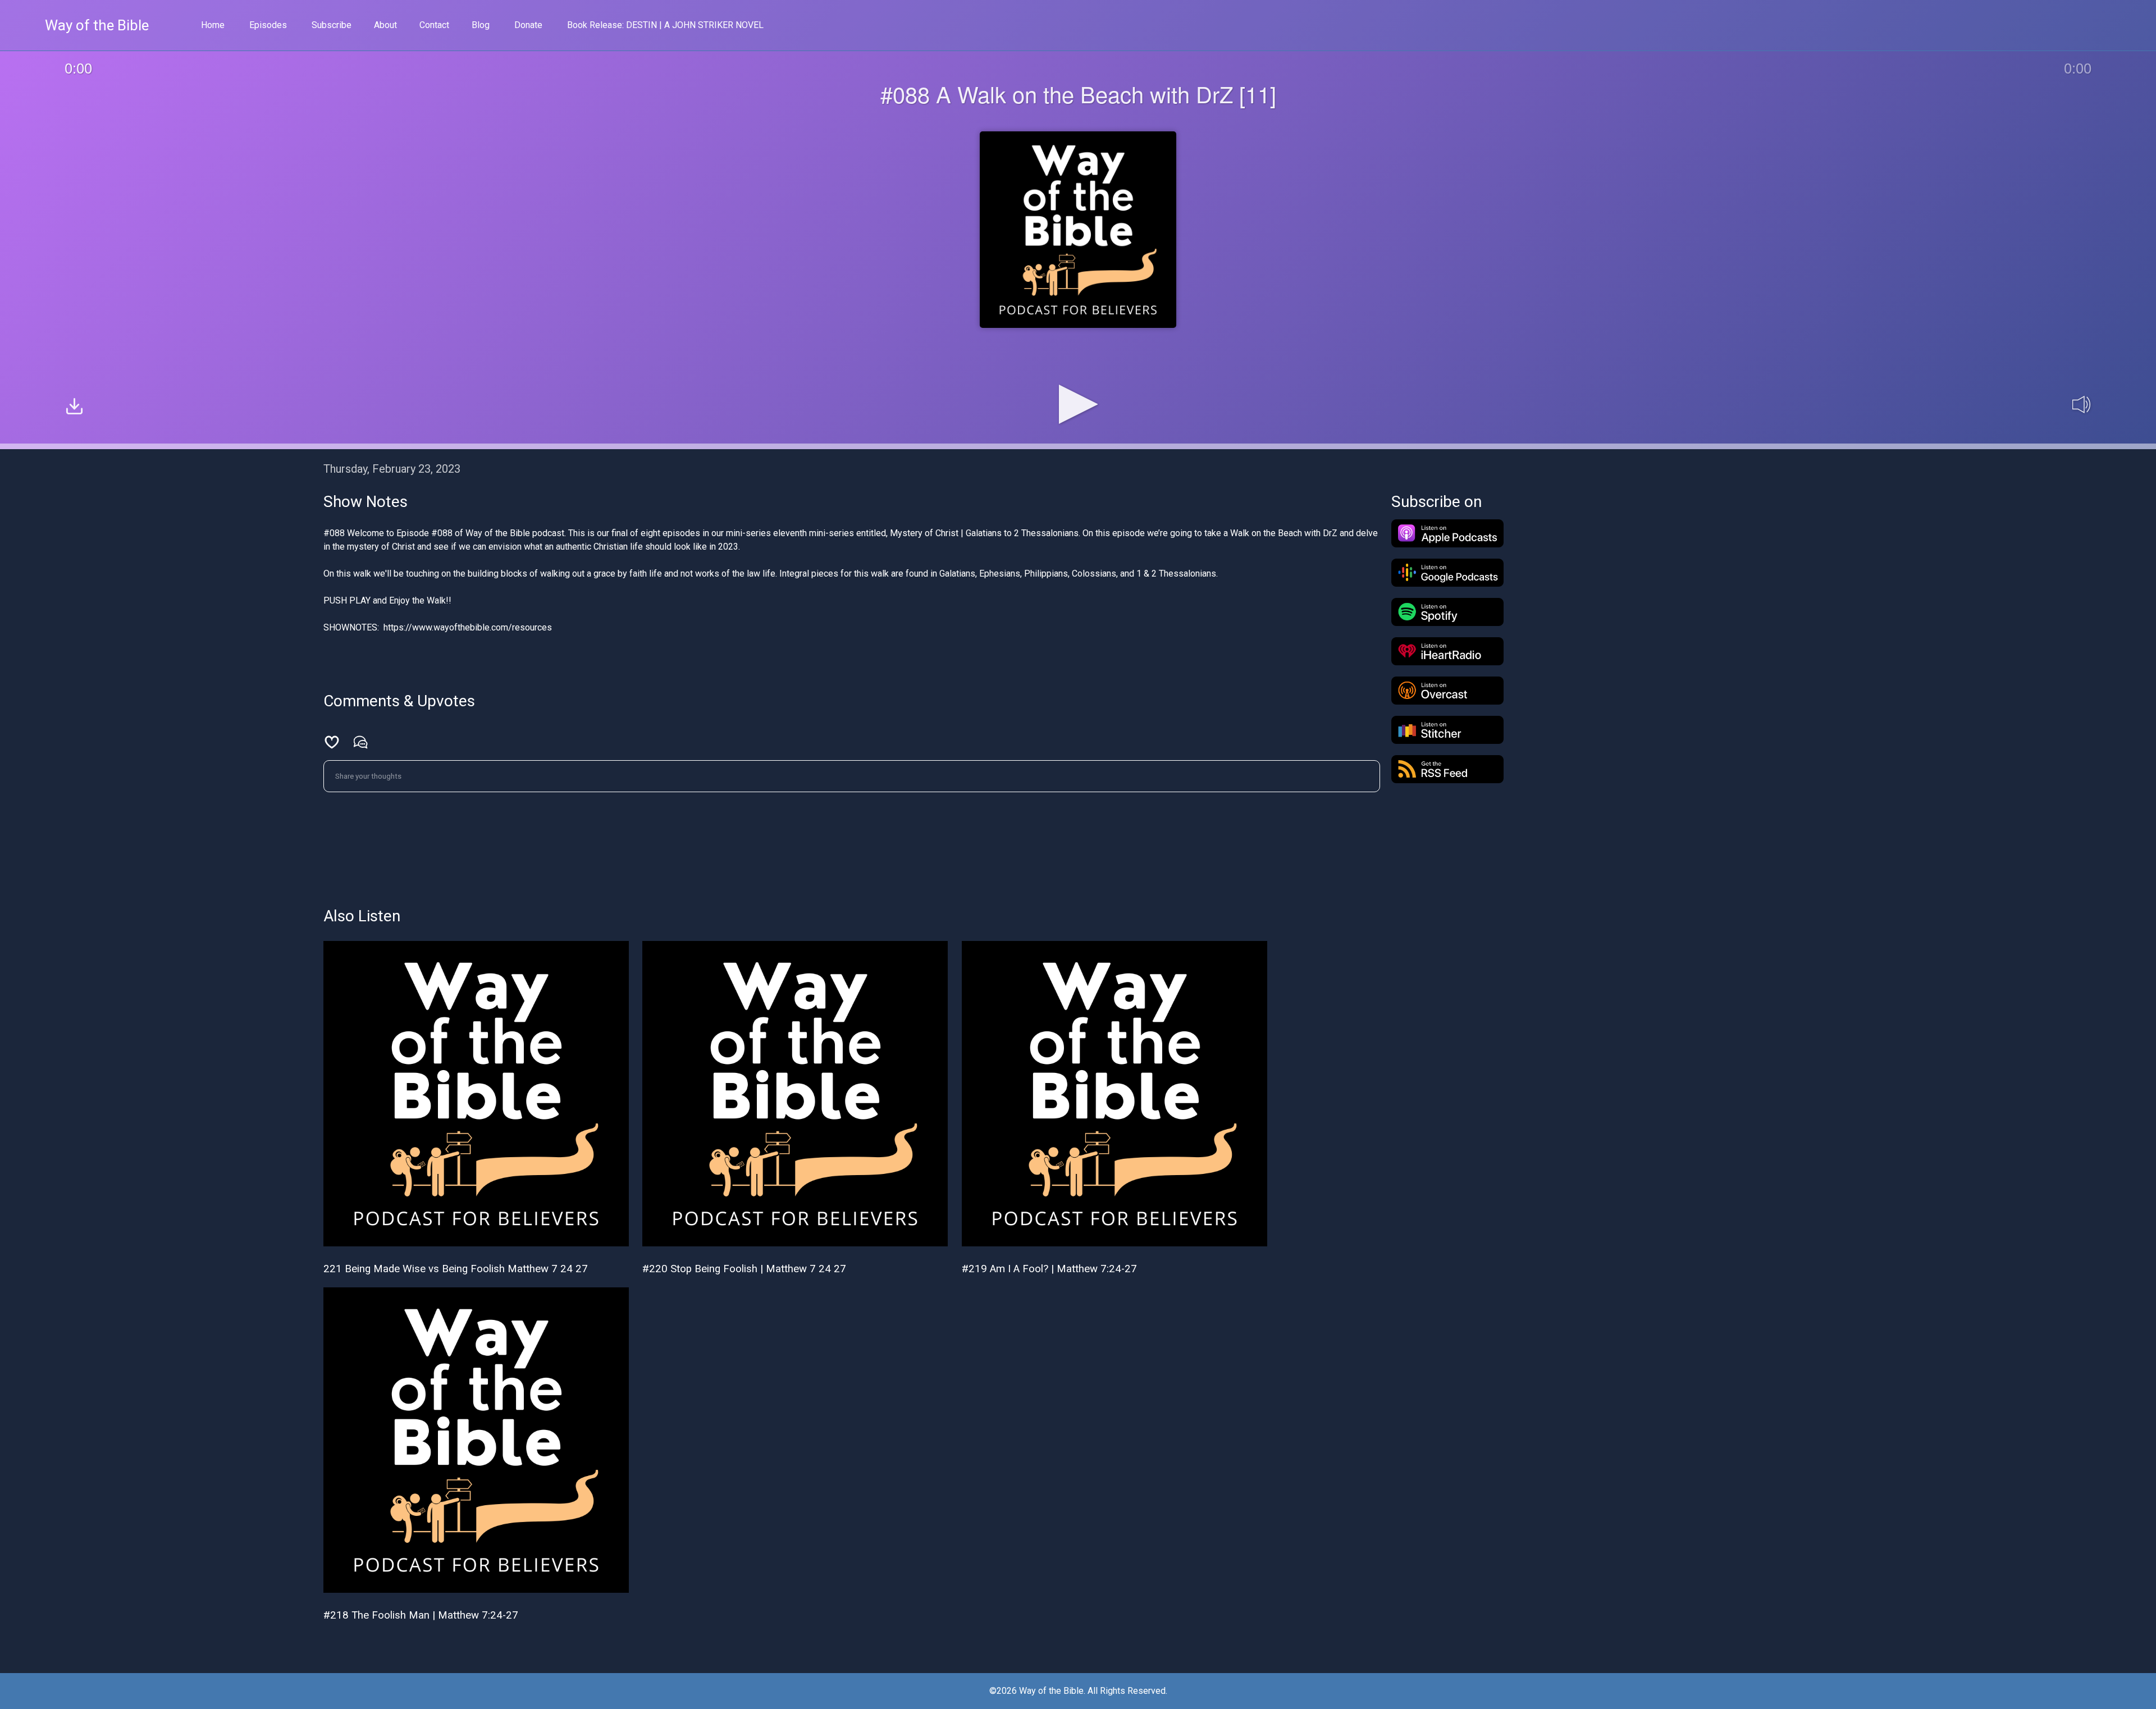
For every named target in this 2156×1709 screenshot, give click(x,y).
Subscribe (332, 25)
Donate (528, 25)
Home (213, 25)
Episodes (268, 25)
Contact (434, 25)
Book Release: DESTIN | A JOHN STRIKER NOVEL (665, 25)
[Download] (74, 408)
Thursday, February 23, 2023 (392, 469)
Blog (481, 25)
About (385, 25)
